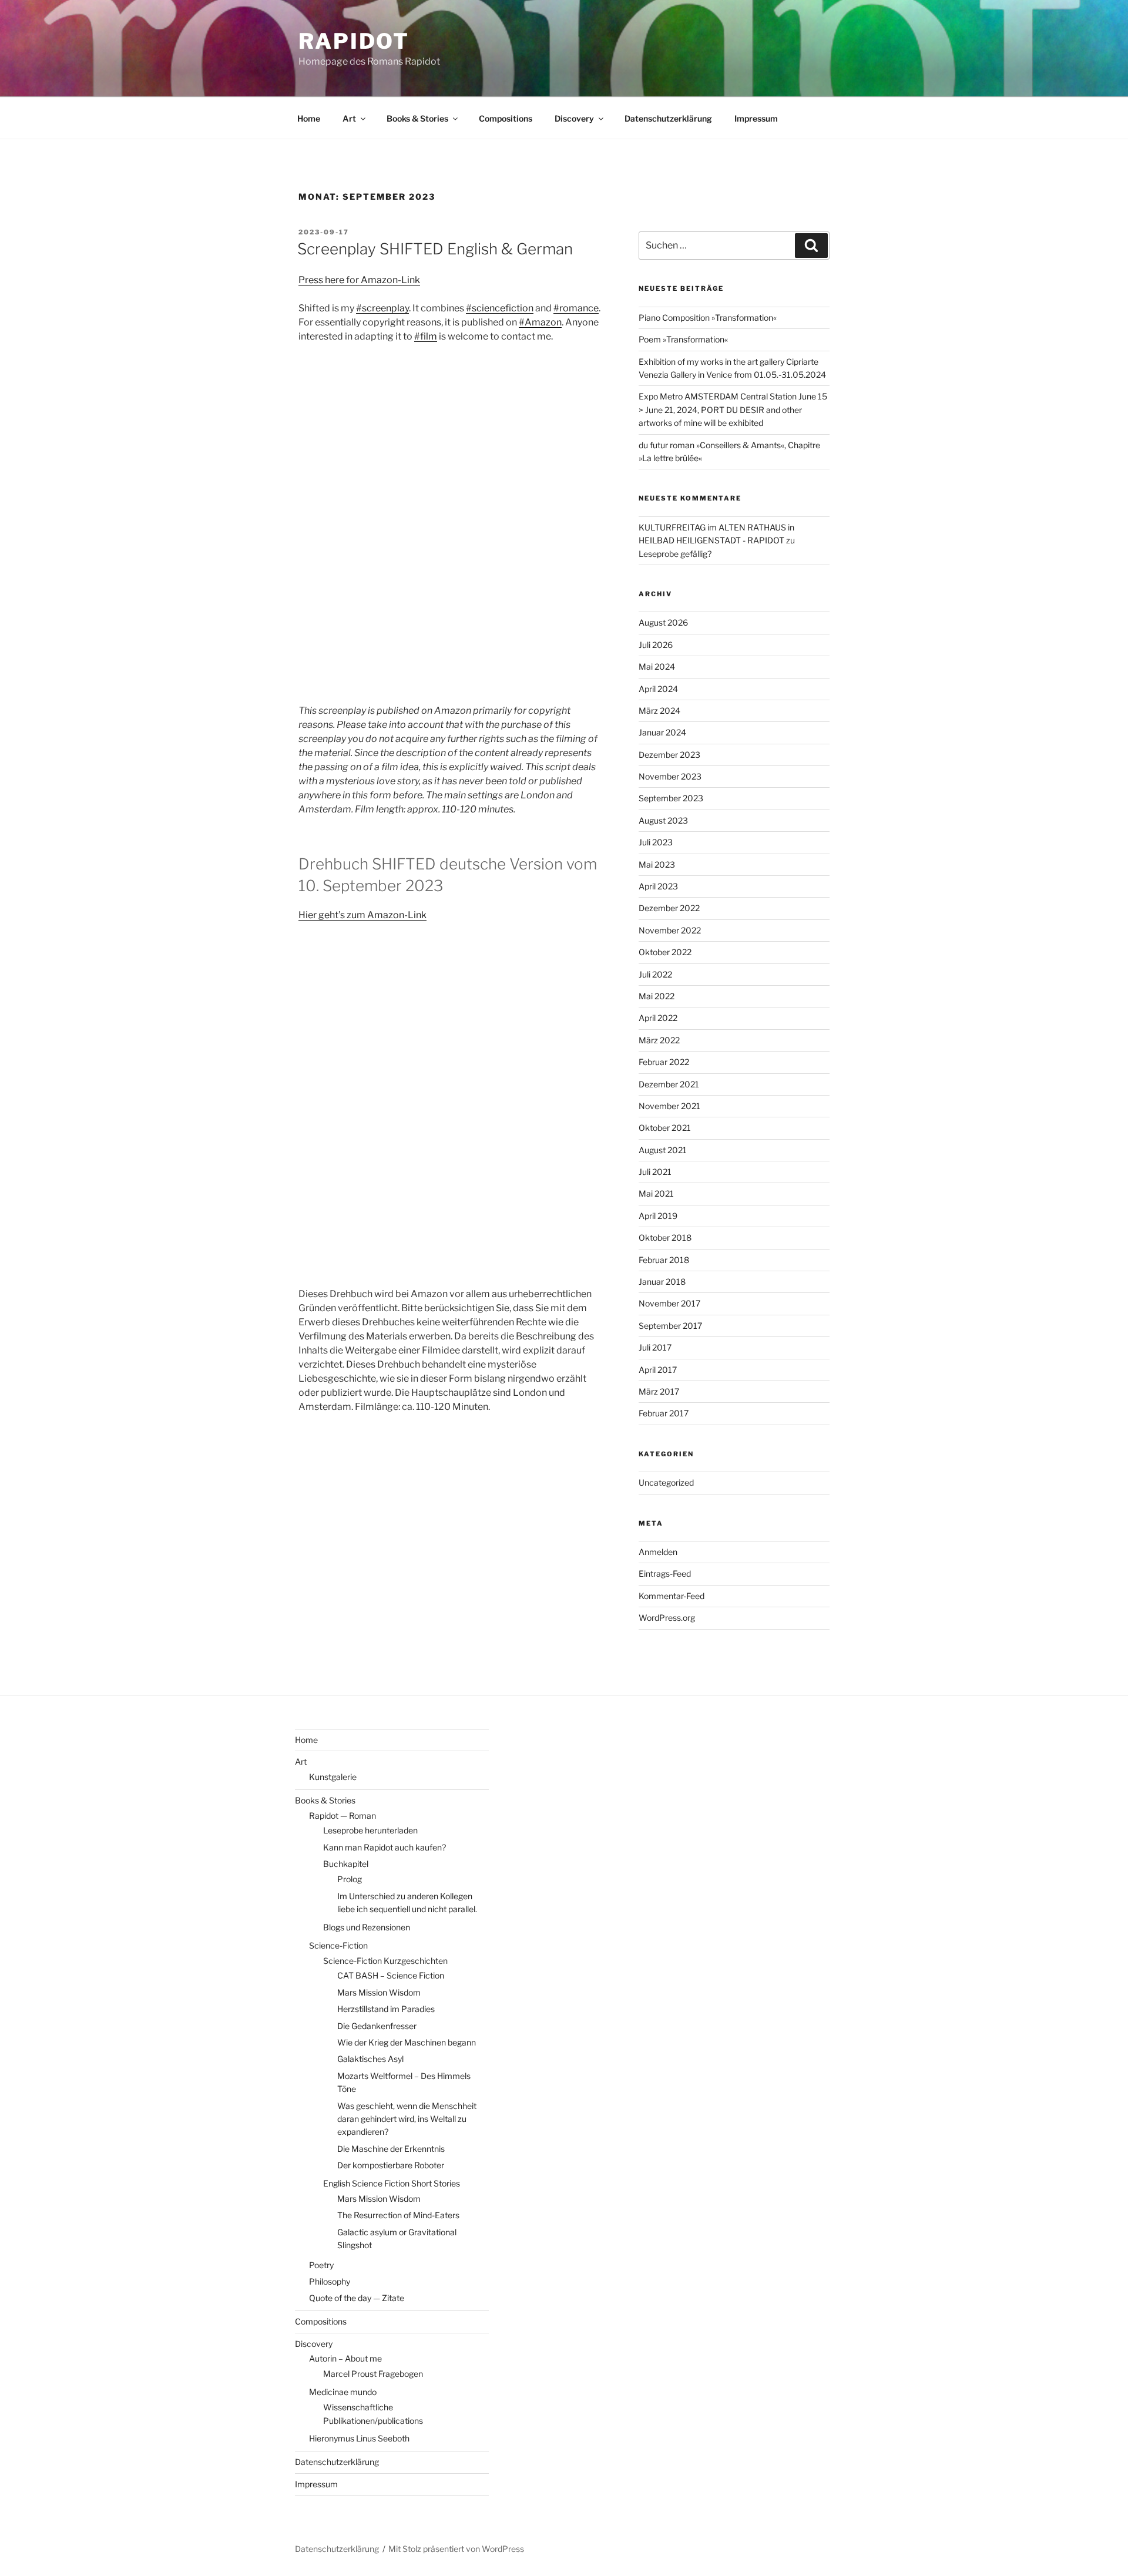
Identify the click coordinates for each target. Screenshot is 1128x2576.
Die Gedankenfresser (377, 2026)
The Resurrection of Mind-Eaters (398, 2215)
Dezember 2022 (669, 908)
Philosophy (330, 2281)
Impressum (756, 118)
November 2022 (670, 930)
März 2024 (659, 711)
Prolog (350, 1879)
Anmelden (658, 1552)
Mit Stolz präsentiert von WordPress (456, 2549)
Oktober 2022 (665, 952)
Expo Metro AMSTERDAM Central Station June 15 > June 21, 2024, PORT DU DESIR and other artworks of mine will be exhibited (733, 409)
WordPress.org (667, 1618)
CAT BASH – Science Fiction (391, 1975)
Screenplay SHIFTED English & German (435, 249)
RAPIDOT (354, 41)
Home (309, 118)
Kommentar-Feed (672, 1596)
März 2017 (659, 1391)
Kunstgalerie (333, 1777)
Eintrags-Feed (665, 1574)
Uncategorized (666, 1482)
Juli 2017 (655, 1347)
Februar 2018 (664, 1260)
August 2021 (663, 1150)
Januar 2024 (662, 732)
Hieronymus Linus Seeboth (359, 2438)
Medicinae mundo (343, 2392)
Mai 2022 (657, 996)
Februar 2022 (664, 1062)
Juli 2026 (656, 645)
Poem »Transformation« (683, 339)
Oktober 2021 (665, 1128)
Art (349, 118)
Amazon (543, 322)
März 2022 (659, 1040)
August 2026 (663, 622)
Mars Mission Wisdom (379, 1992)
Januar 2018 (662, 1282)
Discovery (574, 118)
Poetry (321, 2265)
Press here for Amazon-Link (359, 280)
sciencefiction (503, 308)
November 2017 (669, 1303)
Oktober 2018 (665, 1237)
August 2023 (663, 820)
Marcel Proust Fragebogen (373, 2374)
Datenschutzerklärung (668, 118)
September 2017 (670, 1326)
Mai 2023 (657, 864)
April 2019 (658, 1216)
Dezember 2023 (669, 755)
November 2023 (670, 776)
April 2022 (658, 1018)
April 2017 (658, 1370)
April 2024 (658, 689)
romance (579, 308)
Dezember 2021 (669, 1084)
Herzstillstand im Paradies (386, 2009)
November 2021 (669, 1106)
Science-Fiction (338, 1945)
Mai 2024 (657, 666)
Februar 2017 (664, 1413)
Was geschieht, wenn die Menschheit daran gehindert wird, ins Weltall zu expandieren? (407, 2119)
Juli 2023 (656, 842)
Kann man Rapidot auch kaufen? (385, 1847)
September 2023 (671, 798)
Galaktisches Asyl (370, 2059)
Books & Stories (417, 118)
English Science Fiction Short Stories (392, 2183)
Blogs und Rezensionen (367, 1927)
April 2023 (658, 886)
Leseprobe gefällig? (675, 554)
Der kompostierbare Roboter (391, 2165)
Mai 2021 (656, 1193)
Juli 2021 (655, 1172)
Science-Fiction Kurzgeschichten (385, 1961)
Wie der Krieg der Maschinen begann (407, 2042)
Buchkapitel (346, 1864)
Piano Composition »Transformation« (708, 318)
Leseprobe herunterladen (370, 1830)
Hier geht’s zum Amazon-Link (362, 915)
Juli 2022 (655, 974)
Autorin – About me (345, 2358)
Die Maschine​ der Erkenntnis (391, 2149)
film (429, 336)
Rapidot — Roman (343, 1816)
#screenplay (382, 308)
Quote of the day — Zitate (357, 2298)
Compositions (506, 118)
